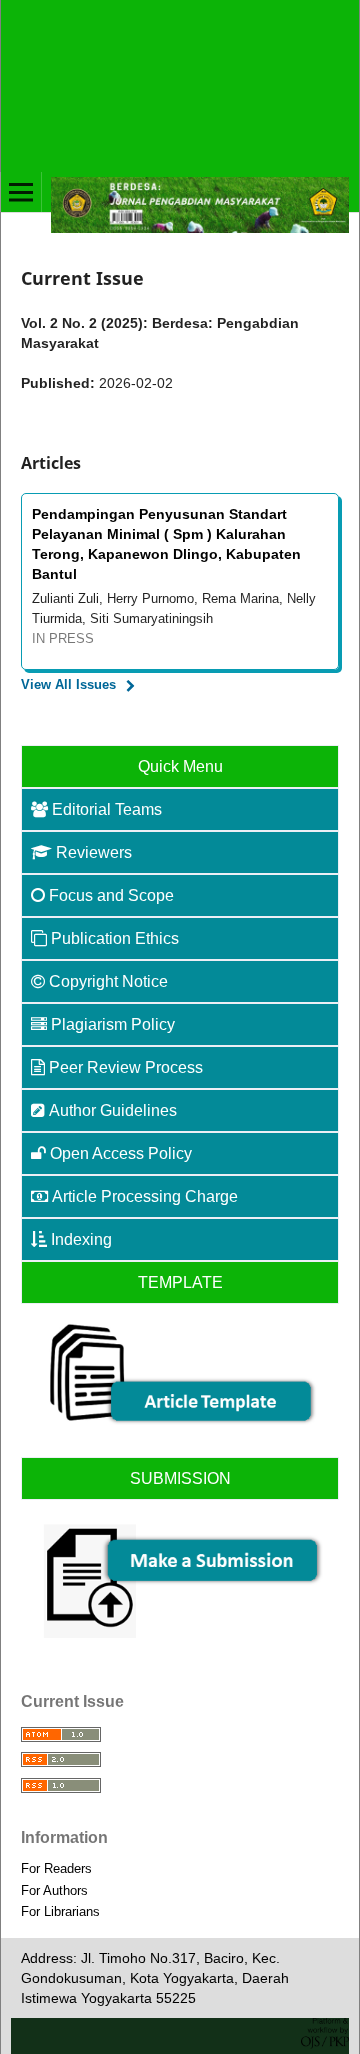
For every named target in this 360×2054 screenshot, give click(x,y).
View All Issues (68, 684)
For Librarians (60, 1911)
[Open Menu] (21, 192)
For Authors (54, 1890)
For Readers (56, 1868)
